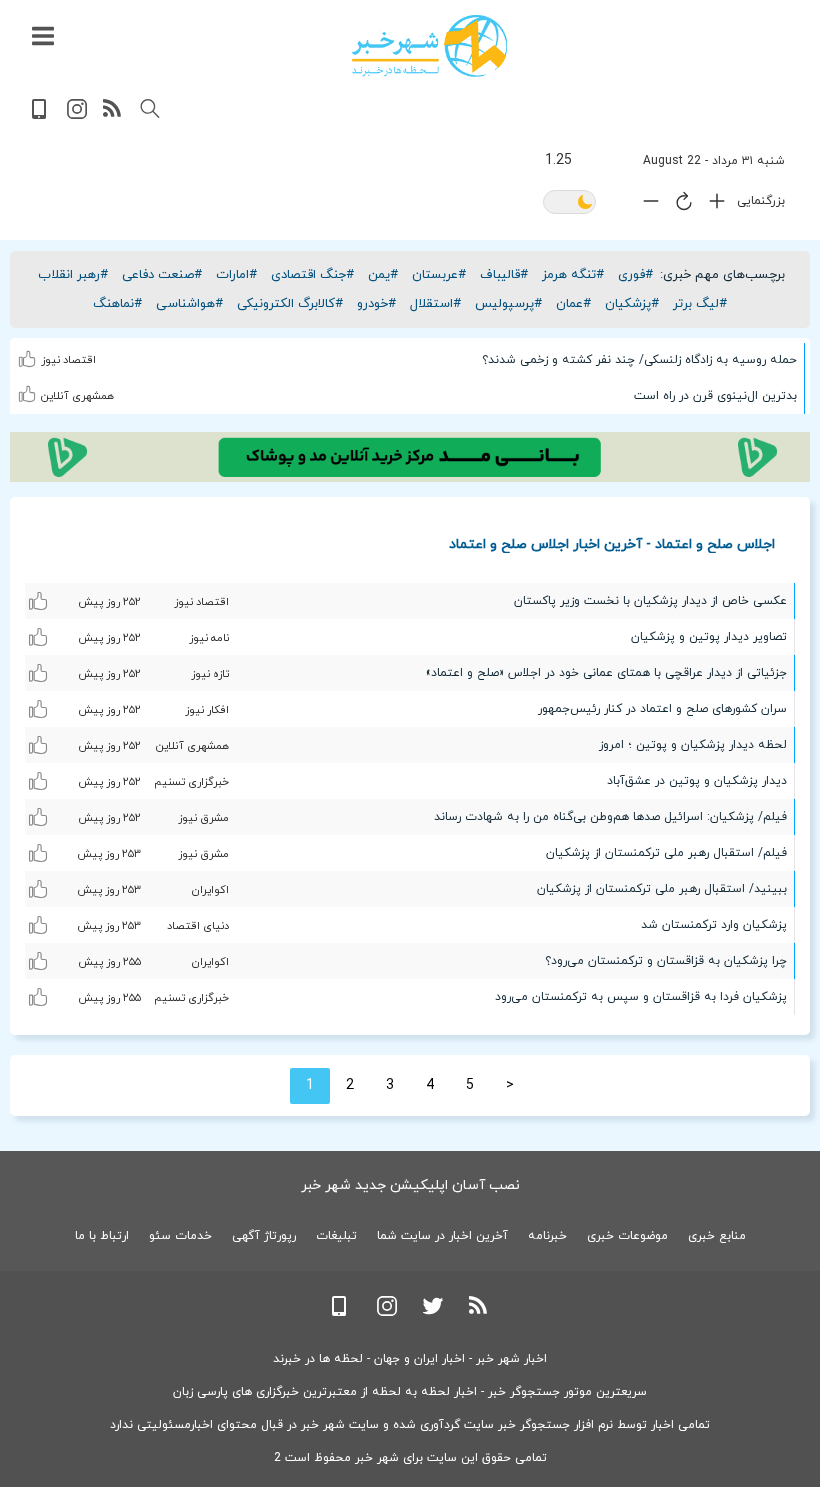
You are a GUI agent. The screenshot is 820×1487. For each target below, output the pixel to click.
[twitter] (433, 1312)
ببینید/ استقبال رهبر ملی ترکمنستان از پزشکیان (662, 889)
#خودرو (376, 304)
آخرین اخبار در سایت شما (442, 1236)
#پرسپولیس (508, 304)
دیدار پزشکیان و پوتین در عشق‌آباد (697, 781)
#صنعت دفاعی (162, 275)
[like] (29, 355)
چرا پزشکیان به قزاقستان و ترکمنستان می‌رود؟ (666, 961)
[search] (150, 109)
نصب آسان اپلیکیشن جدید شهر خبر (410, 1185)
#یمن (383, 275)
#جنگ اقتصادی (312, 275)
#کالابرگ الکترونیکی (290, 304)
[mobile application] (41, 115)
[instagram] (77, 115)
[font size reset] (679, 205)
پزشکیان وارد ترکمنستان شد (714, 925)
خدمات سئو (180, 1236)
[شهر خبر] (429, 46)
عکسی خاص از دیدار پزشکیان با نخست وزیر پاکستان (650, 601)
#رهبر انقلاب (73, 275)
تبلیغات (336, 1236)
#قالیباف (504, 275)
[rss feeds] (113, 115)
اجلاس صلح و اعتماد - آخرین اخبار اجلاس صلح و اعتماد (612, 543)
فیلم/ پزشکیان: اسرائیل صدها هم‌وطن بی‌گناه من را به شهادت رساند (610, 817)
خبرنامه (547, 1236)
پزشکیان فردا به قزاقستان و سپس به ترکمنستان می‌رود (641, 997)
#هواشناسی (189, 304)
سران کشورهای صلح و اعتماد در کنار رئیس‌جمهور (662, 709)
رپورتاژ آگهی (264, 1236)
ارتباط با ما (102, 1236)
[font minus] (646, 205)
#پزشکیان (632, 304)
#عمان (573, 304)
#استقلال (435, 304)
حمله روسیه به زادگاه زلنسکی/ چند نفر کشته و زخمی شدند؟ (639, 360)
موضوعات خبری (627, 1236)
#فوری (635, 275)
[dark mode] (569, 203)
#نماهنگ (117, 304)
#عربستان (439, 275)
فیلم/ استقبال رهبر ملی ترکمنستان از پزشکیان (666, 853)
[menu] (43, 37)
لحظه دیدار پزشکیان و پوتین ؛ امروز (693, 745)
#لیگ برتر (700, 304)
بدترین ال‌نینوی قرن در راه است (715, 396)
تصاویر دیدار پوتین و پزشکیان (709, 637)
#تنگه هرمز (573, 275)
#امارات (236, 275)
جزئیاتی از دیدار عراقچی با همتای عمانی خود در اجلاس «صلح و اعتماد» (606, 673)
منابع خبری (717, 1236)
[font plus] (712, 205)
